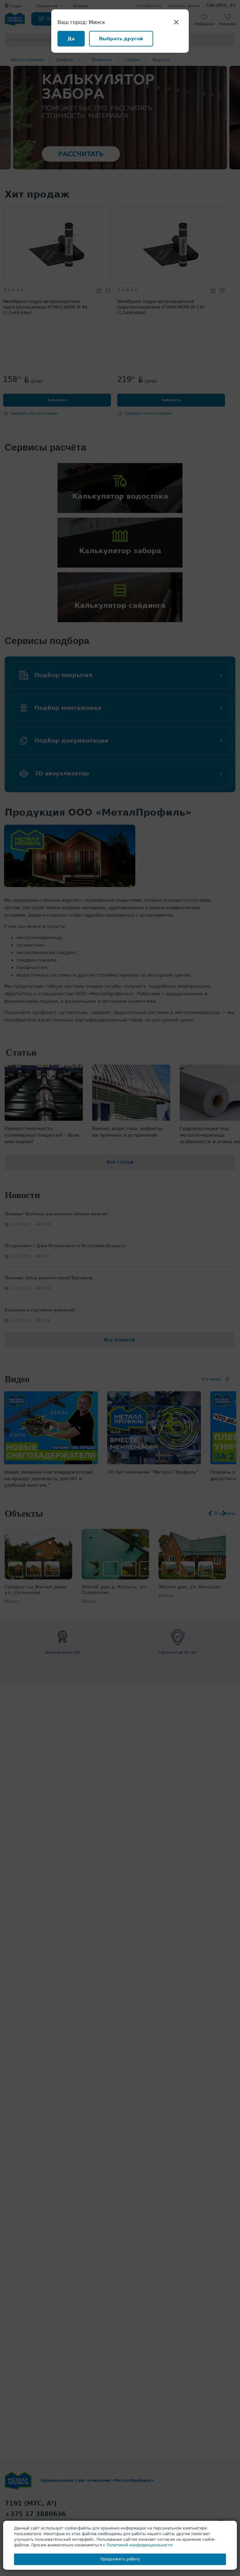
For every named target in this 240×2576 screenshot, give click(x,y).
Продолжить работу (120, 2559)
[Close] (176, 22)
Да (71, 39)
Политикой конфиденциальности (140, 2545)
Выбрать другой (121, 39)
